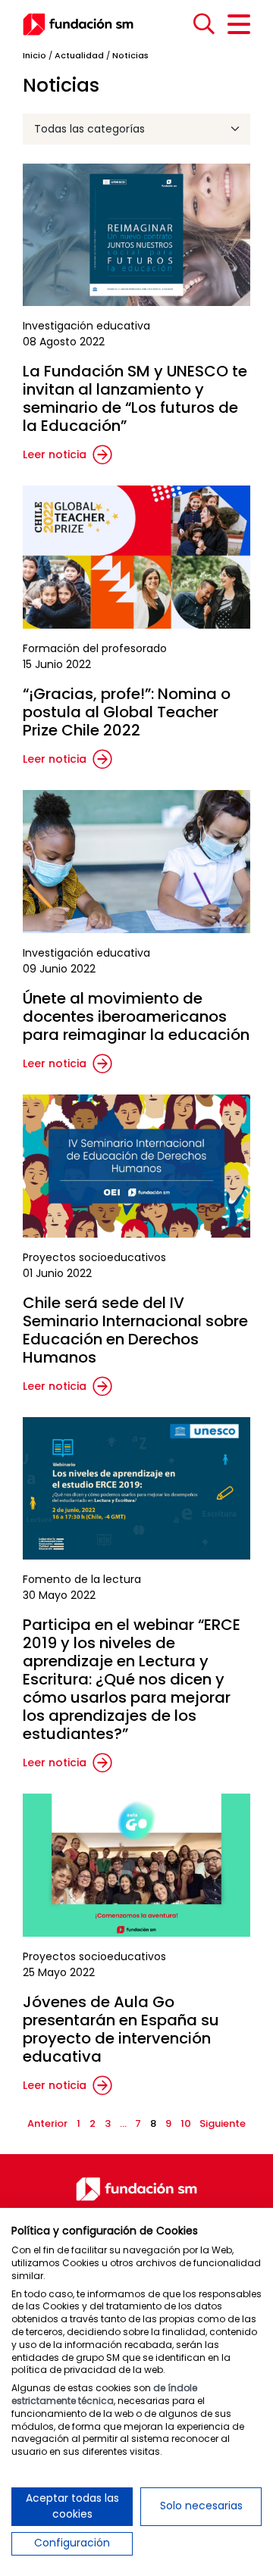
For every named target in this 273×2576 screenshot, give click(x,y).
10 (186, 2123)
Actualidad (79, 55)
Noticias (130, 55)
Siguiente (223, 2123)
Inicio (35, 55)
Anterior (47, 2123)
